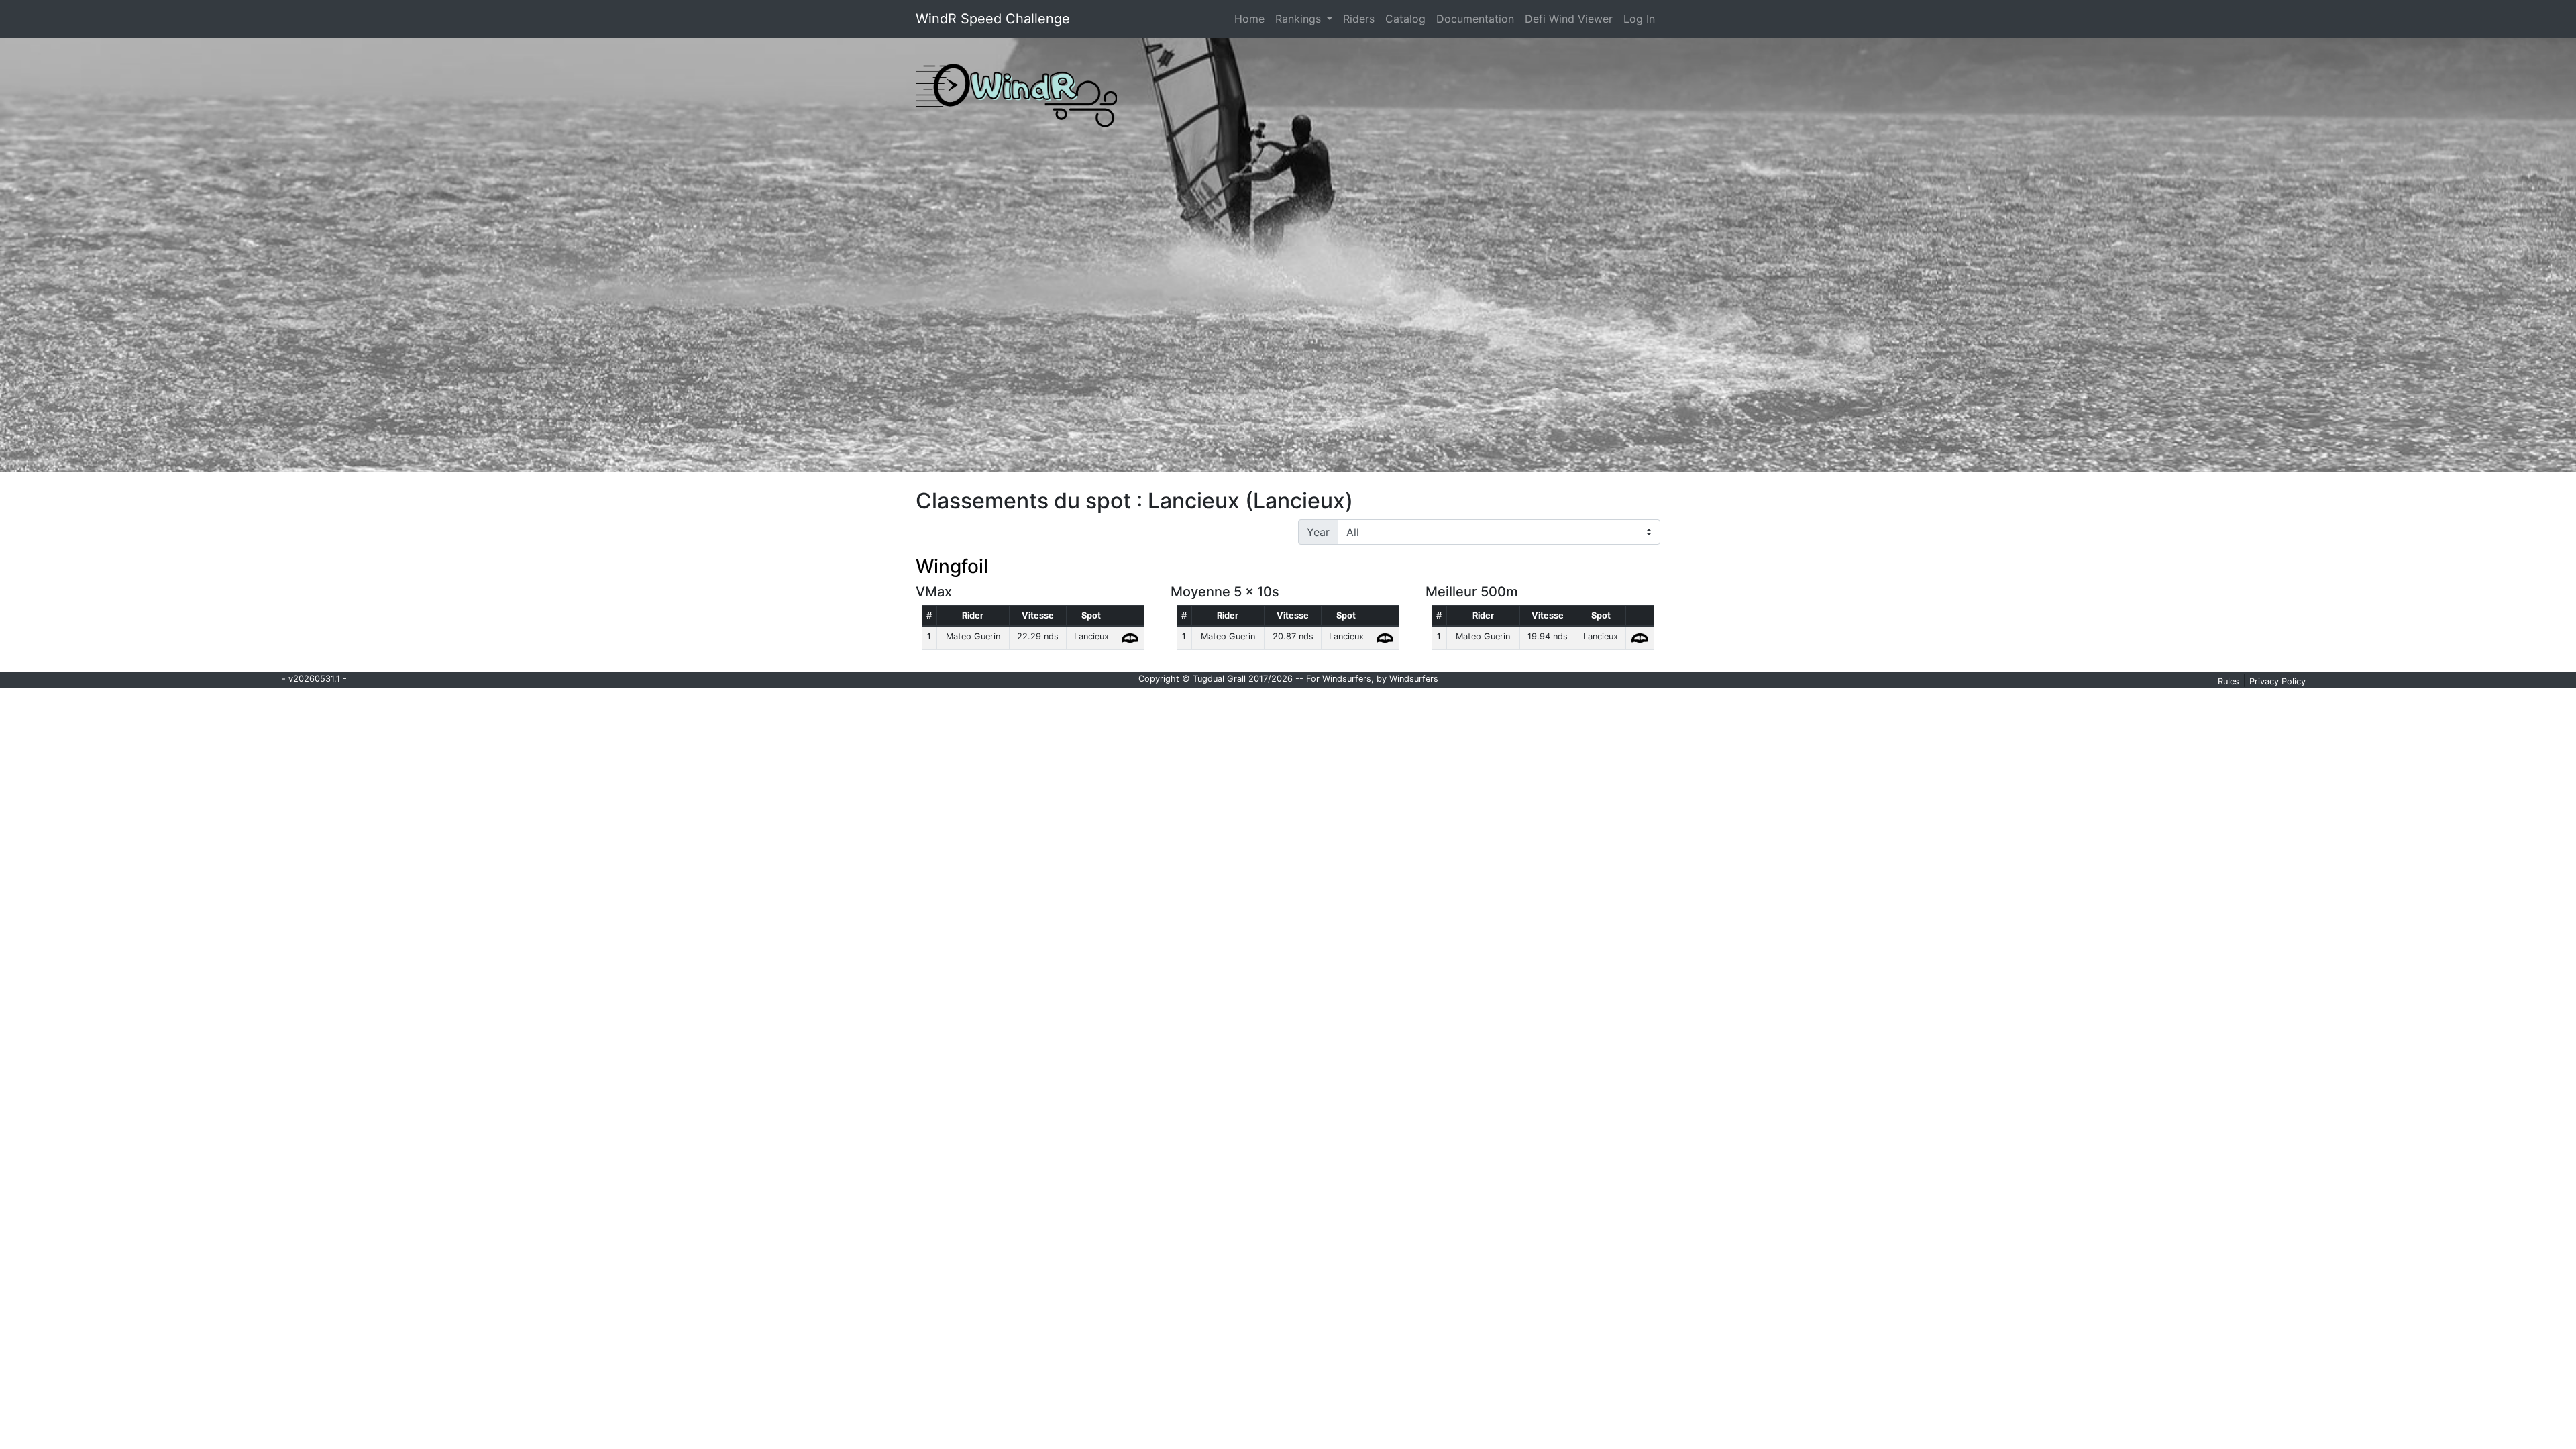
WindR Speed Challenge (993, 19)
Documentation (1475, 19)
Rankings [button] (1300, 19)
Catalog (1405, 19)
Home (1252, 18)
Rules (2229, 681)
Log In (1639, 19)
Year (1318, 532)
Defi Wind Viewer (1569, 19)
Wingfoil (952, 566)
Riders (1359, 19)
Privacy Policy (2277, 681)
